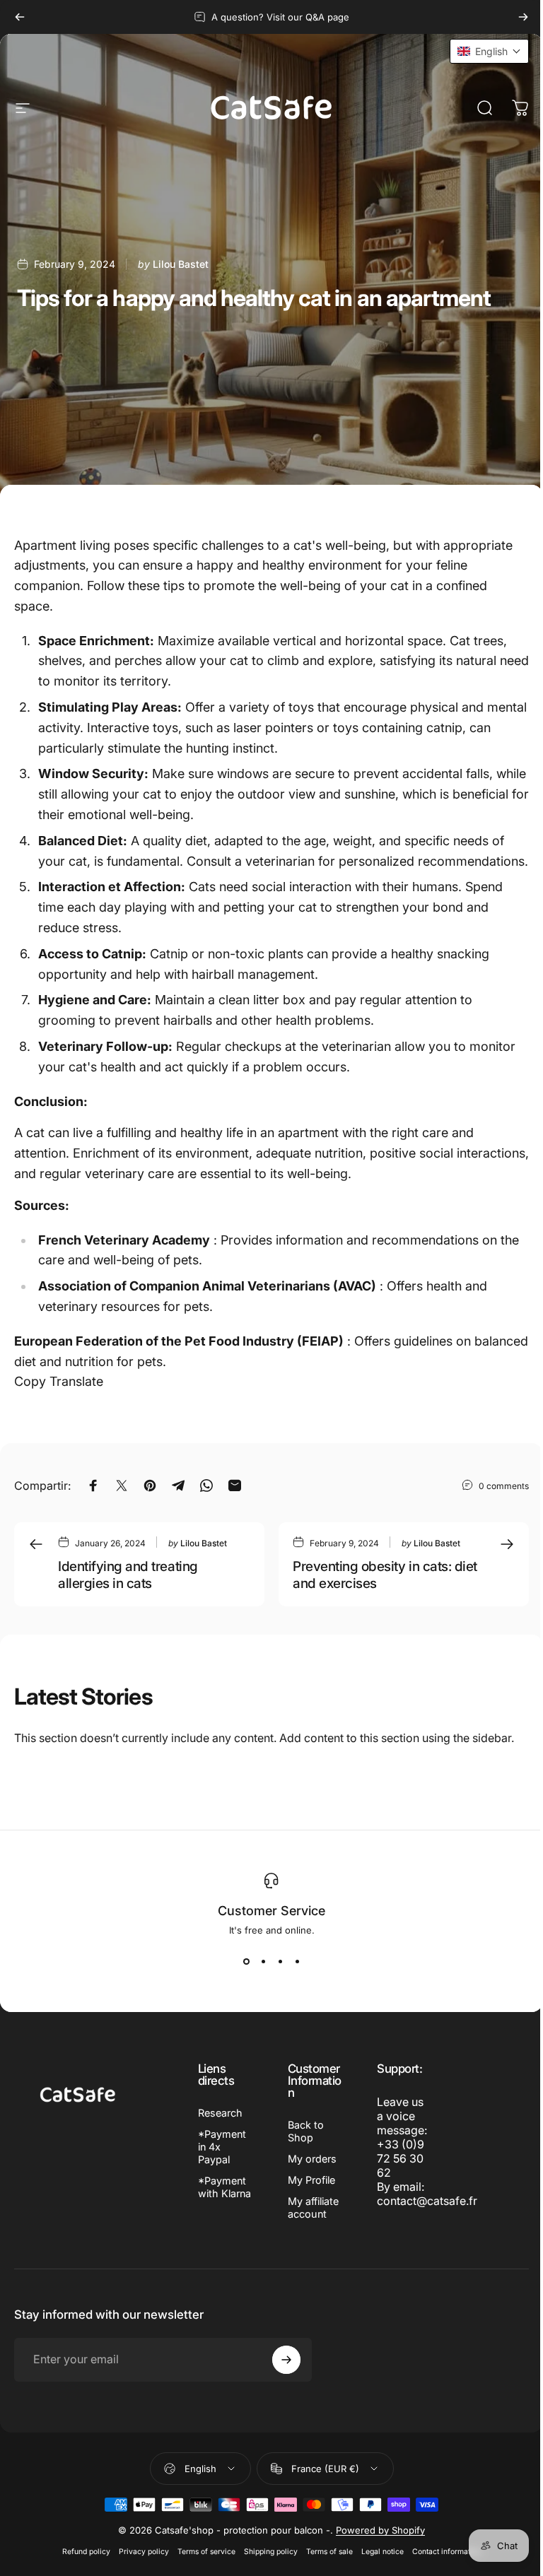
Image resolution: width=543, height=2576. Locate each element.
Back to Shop (306, 2131)
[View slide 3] (280, 1961)
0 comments (504, 1486)
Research (220, 2113)
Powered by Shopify (380, 2530)
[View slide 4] (297, 1961)
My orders (312, 2159)
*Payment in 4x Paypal (222, 2147)
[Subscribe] (286, 2360)
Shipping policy (271, 2552)
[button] (489, 51)
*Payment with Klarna (224, 2187)
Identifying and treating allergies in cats (128, 1575)
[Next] (523, 17)
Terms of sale (329, 2552)
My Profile (311, 2180)
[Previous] (20, 17)
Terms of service (206, 2552)
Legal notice (383, 2552)
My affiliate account (313, 2207)
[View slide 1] (246, 1961)
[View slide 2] (263, 1961)
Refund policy (86, 2552)
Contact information (446, 2552)
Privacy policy (144, 2552)
